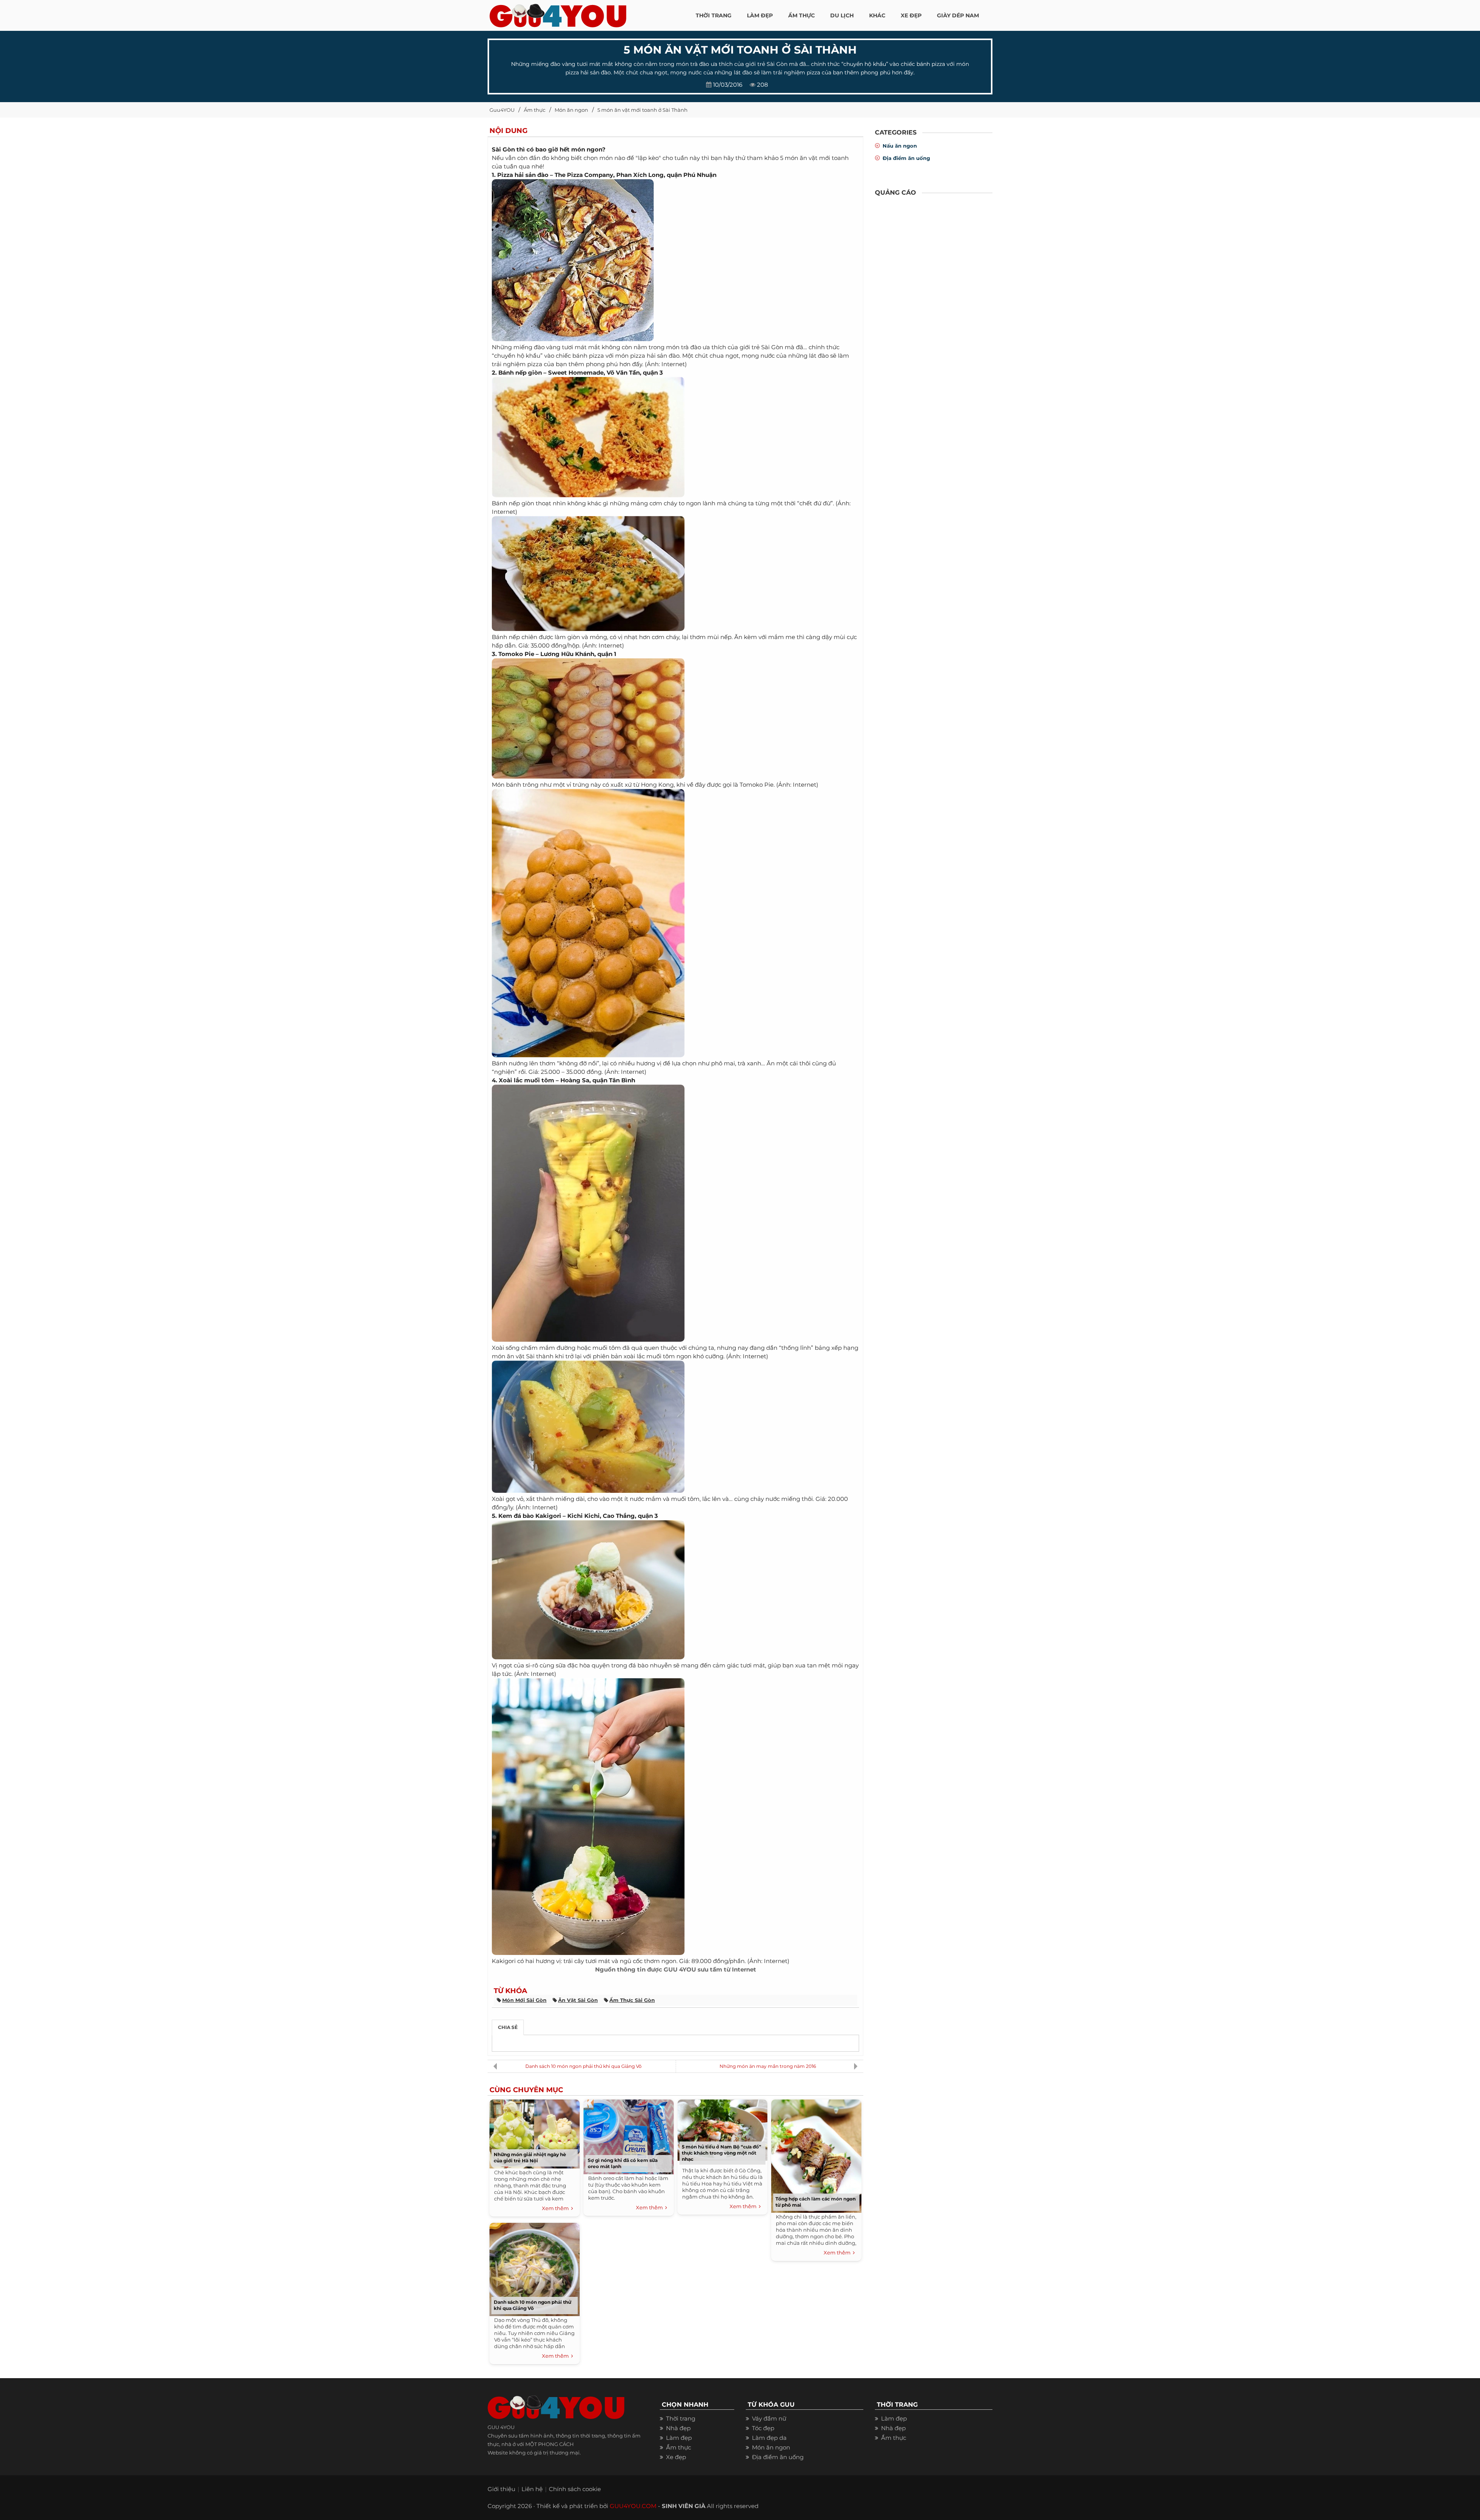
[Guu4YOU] (558, 13)
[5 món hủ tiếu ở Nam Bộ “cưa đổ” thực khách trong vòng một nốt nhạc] (722, 2128)
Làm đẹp (679, 2438)
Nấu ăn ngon (900, 146)
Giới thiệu (501, 2489)
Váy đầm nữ (769, 2418)
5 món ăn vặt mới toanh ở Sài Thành (642, 110)
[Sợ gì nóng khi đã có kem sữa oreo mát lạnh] (629, 2135)
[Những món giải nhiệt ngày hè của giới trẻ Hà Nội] (535, 2132)
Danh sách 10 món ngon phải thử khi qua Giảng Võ (584, 2066)
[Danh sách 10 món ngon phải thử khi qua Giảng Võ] (535, 2267)
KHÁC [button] (877, 15)
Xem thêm (557, 2208)
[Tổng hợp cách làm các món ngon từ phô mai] (816, 2154)
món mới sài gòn (524, 2000)
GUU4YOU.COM (633, 2506)
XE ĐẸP (911, 15)
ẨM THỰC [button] (801, 15)
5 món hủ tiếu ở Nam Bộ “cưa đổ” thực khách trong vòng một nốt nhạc (721, 2153)
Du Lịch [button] (842, 15)
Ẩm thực (535, 110)
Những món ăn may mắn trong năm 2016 (768, 2066)
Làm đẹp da (769, 2438)
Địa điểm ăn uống (906, 158)
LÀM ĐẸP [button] (760, 15)
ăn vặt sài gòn (578, 2000)
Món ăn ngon (571, 110)
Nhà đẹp (678, 2428)
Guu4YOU (502, 110)
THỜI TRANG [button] (714, 15)
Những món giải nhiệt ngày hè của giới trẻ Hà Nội (530, 2157)
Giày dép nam (958, 15)
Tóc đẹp (763, 2428)
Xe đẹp (676, 2457)
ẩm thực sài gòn (632, 2000)
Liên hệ (532, 2489)
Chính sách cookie (575, 2489)
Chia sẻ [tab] (508, 2027)
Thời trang (681, 2418)
